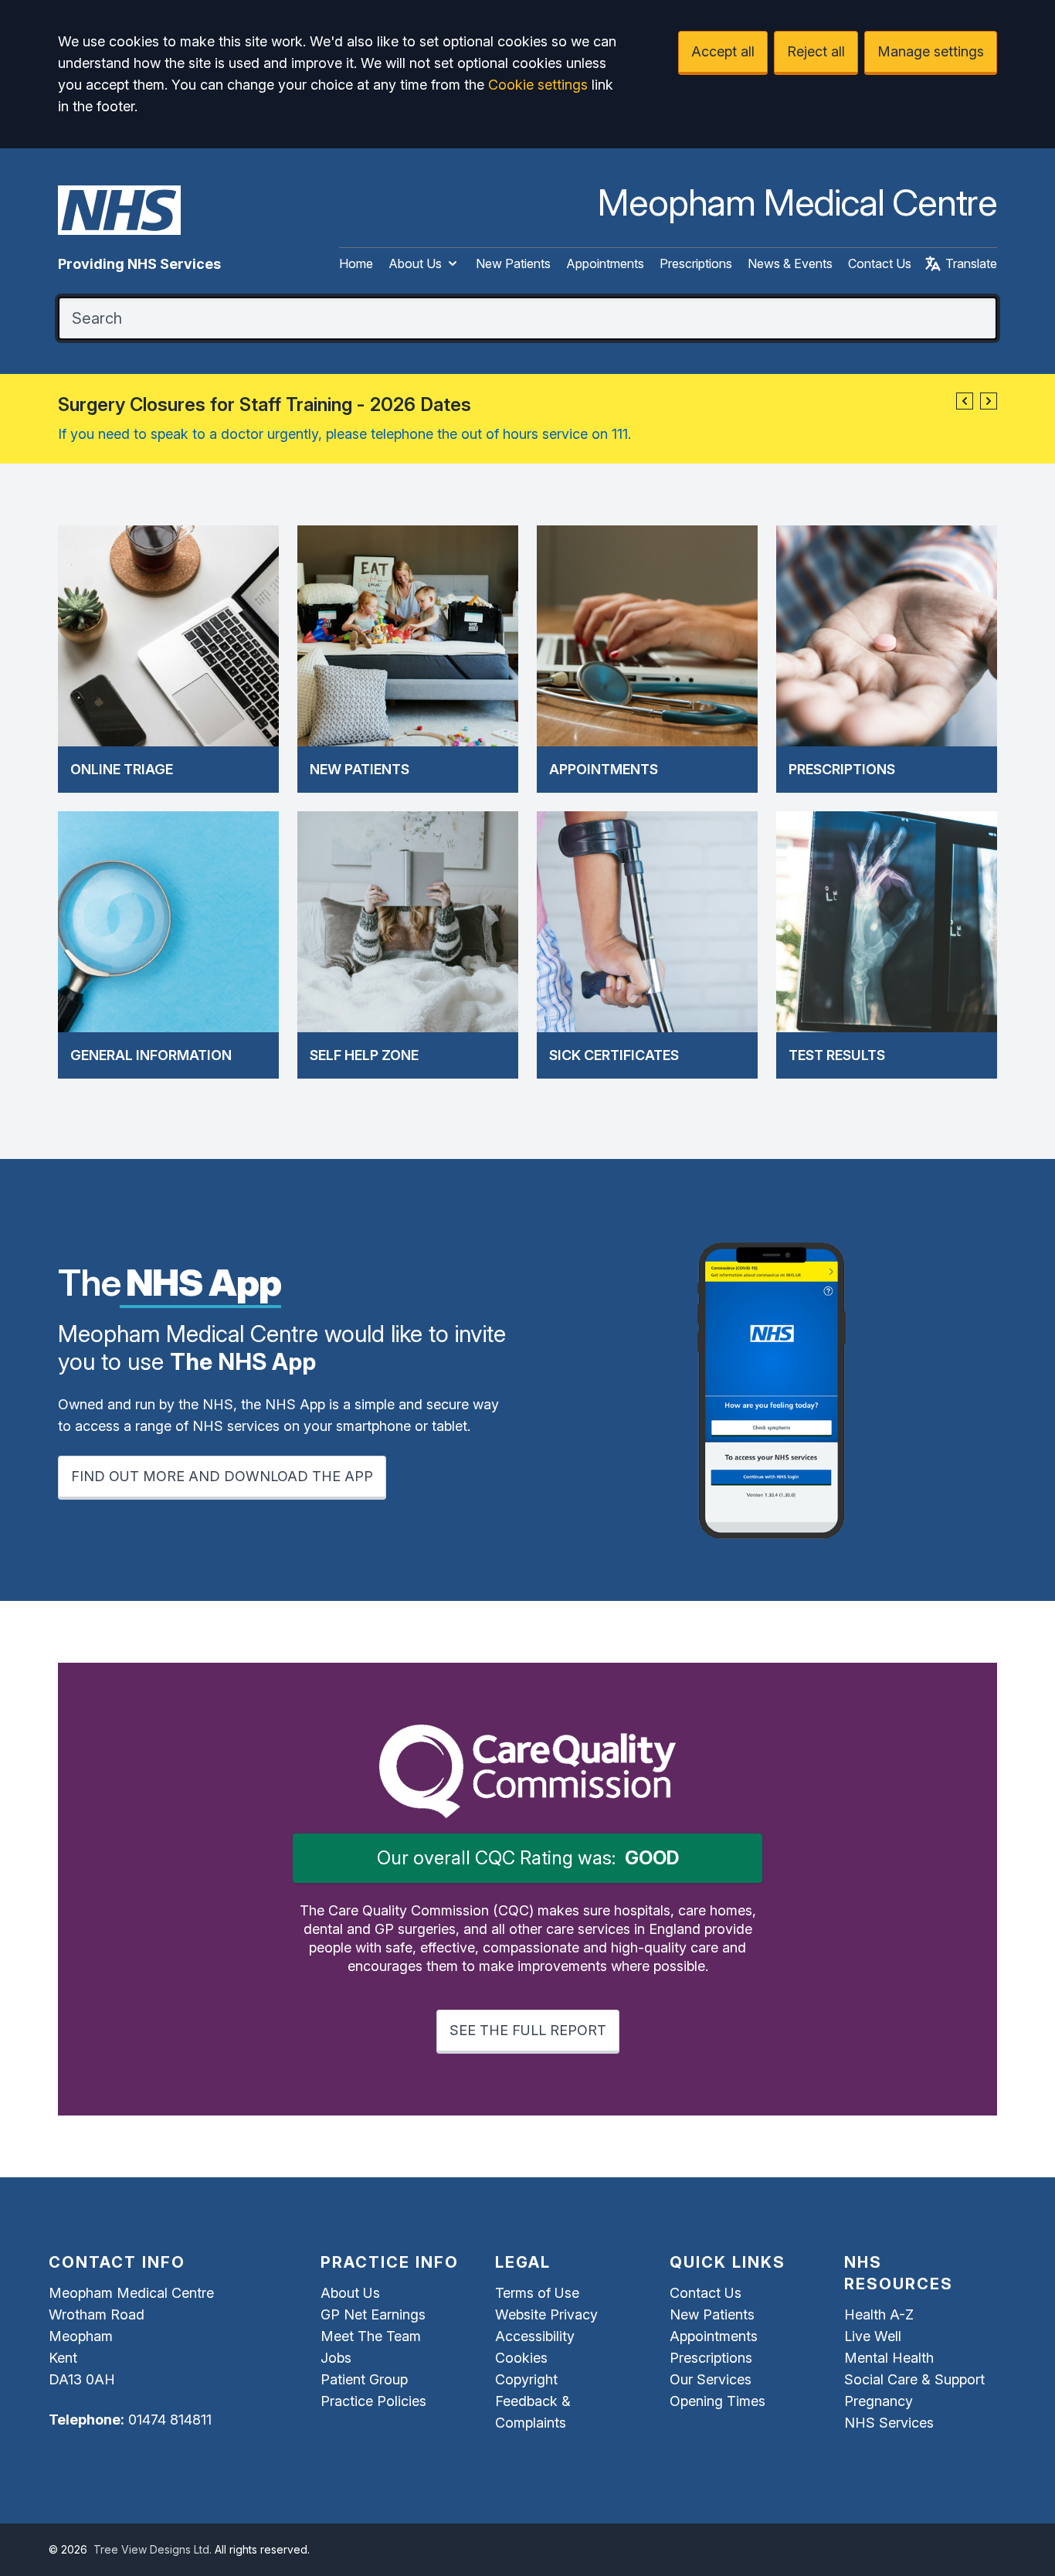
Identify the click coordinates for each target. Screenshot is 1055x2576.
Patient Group (364, 2379)
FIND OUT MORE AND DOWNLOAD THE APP (222, 1476)
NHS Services (889, 2423)
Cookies (521, 2358)
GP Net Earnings (373, 2314)
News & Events (790, 263)
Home (356, 263)
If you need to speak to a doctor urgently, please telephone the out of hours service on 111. (344, 434)
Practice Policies (373, 2401)
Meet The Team (371, 2336)
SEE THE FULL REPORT (528, 2030)
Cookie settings (538, 85)
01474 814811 (170, 2420)
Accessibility (535, 2336)
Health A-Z (879, 2314)
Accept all (723, 51)
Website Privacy (546, 2314)
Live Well (873, 2336)
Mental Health (889, 2358)
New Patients (513, 263)
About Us (415, 263)
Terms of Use (537, 2293)
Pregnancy (879, 2401)
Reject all (816, 51)
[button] (965, 401)
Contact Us (880, 263)
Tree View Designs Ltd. (153, 2549)
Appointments (605, 263)
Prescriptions (696, 263)
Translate (971, 263)
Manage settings (931, 51)
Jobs (336, 2358)
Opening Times (717, 2401)
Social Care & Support (914, 2379)
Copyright (526, 2379)
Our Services (711, 2379)
